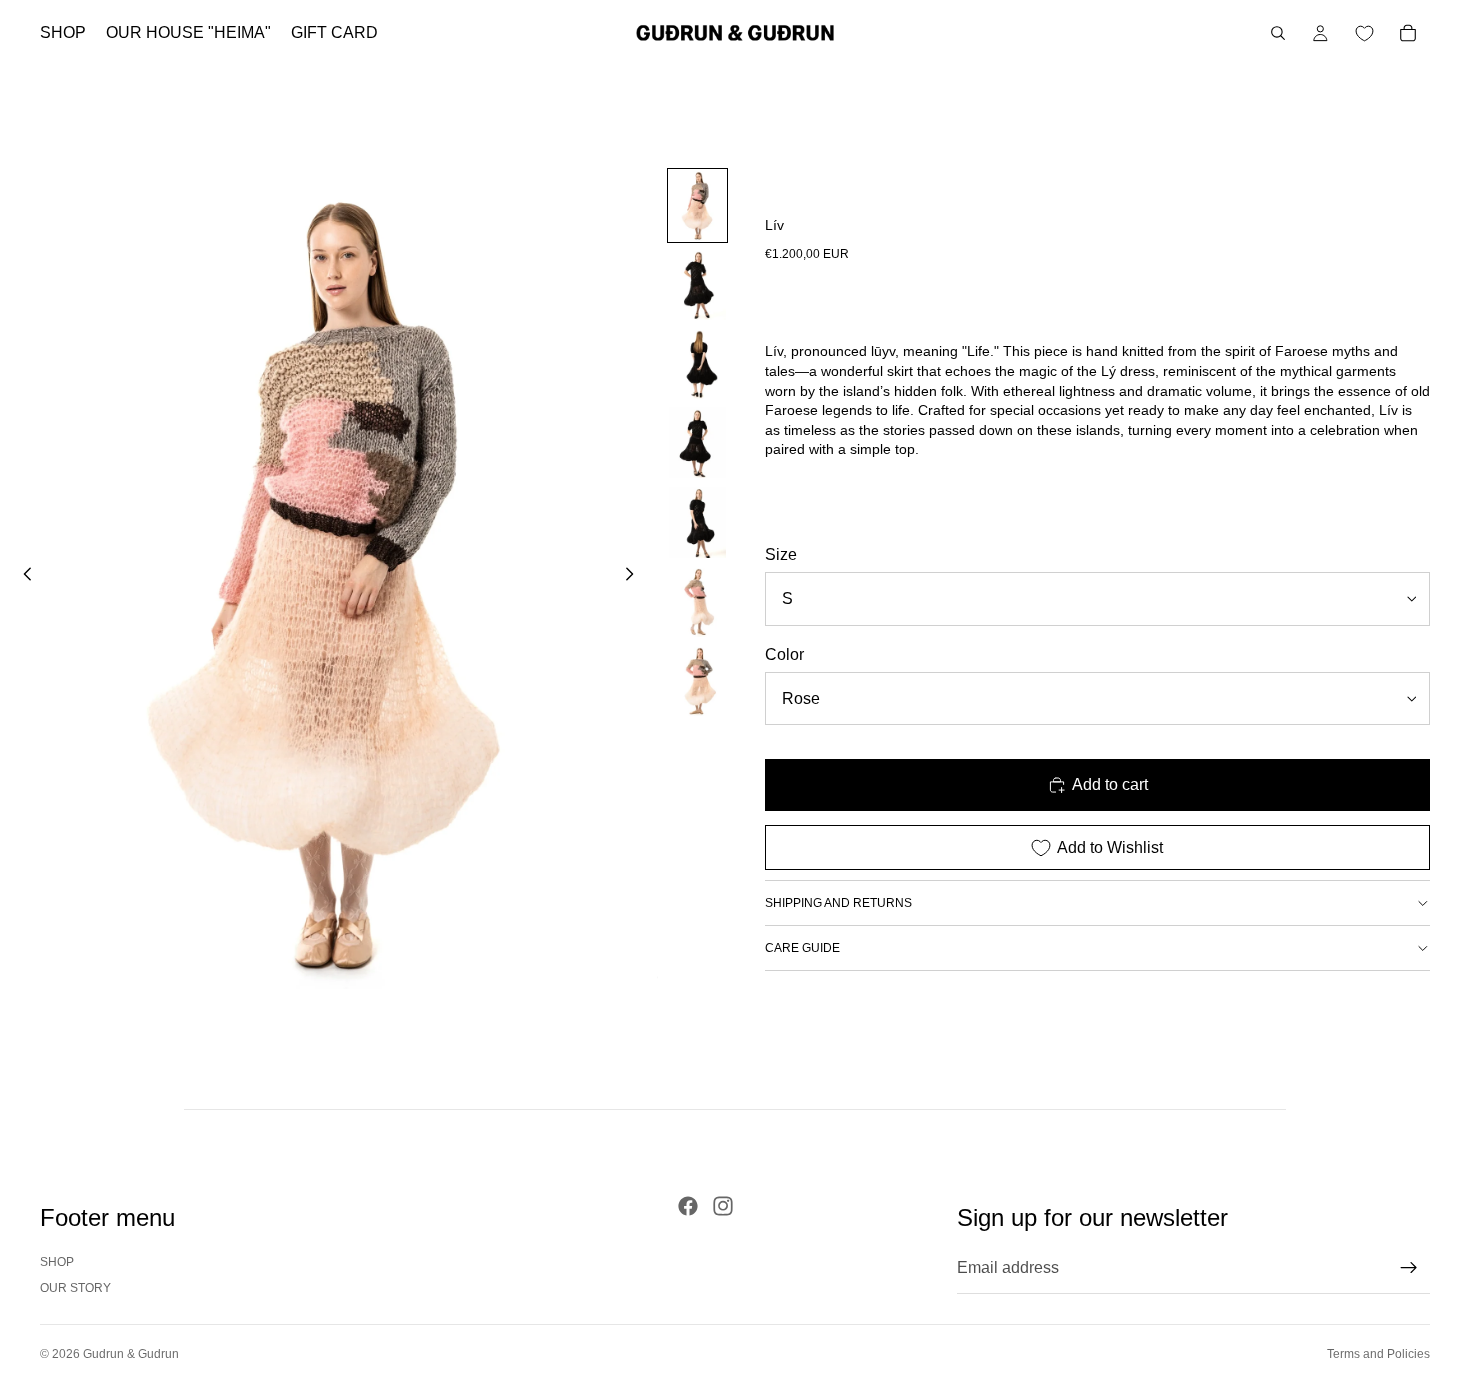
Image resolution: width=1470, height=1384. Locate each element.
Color (784, 654)
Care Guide (802, 948)
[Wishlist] (1364, 33)
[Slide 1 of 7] (697, 205)
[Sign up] (1409, 1268)
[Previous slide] (22, 578)
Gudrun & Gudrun (131, 1354)
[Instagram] (723, 1206)
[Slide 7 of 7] (697, 680)
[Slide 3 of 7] (697, 363)
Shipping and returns (838, 903)
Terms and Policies (1378, 1354)
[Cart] (1408, 33)
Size (781, 554)
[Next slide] (636, 578)
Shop (57, 1262)
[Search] (1278, 33)
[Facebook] (688, 1206)
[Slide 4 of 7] (697, 442)
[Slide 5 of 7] (697, 522)
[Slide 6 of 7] (697, 601)
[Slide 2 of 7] (697, 284)
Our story (75, 1288)
